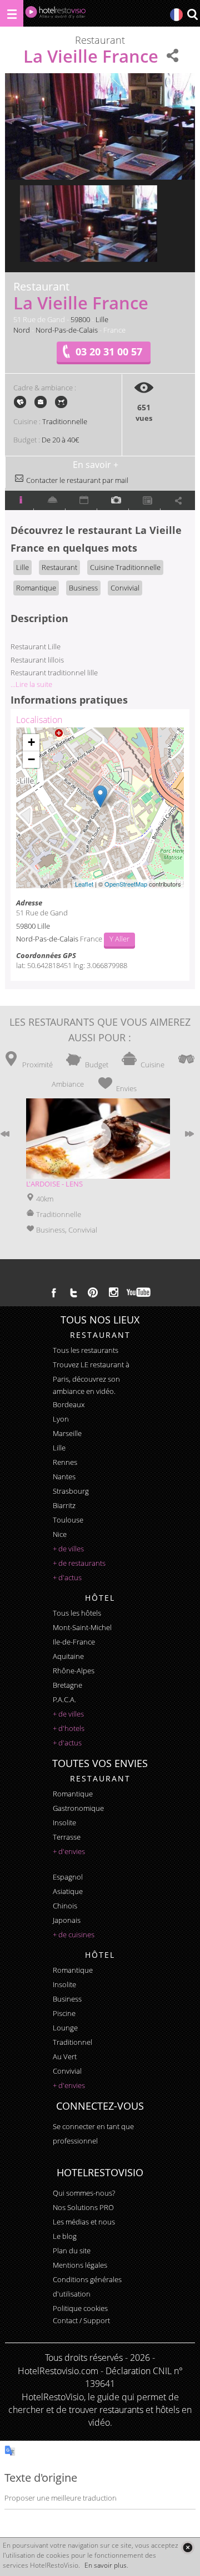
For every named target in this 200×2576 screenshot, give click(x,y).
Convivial (125, 588)
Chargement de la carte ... (99, 808)
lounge (65, 2028)
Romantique (36, 588)
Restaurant (59, 567)
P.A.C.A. (64, 1699)
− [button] (31, 759)
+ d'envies (69, 1851)
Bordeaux (69, 1404)
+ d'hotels (69, 1728)
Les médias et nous (84, 2222)
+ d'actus (67, 1577)
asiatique (68, 1891)
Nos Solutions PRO (83, 2207)
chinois (65, 1906)
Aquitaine (68, 1656)
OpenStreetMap (126, 884)
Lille (102, 319)
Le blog (65, 2236)
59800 (80, 319)
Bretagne (67, 1685)
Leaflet (84, 884)
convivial (67, 2071)
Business (83, 588)
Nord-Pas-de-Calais (67, 330)
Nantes (64, 1477)
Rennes (65, 1462)
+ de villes (68, 1549)
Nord (22, 330)
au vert (65, 2056)
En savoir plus (106, 2565)
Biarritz (64, 1505)
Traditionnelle (65, 421)
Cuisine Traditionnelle (125, 567)
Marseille (67, 1433)
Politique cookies (80, 2308)
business (67, 1999)
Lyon (61, 1419)
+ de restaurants (79, 1563)
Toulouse (68, 1520)
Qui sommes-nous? (84, 2193)
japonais (67, 1920)
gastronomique (78, 1808)
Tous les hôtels (77, 1613)
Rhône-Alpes (74, 1671)
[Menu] (12, 13)
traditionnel (72, 2042)
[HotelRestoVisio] (56, 15)
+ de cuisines (74, 1934)
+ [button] (31, 742)
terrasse (67, 1837)
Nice (60, 1534)
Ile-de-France (74, 1642)
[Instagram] (114, 1294)
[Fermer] (187, 2547)
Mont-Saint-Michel (82, 1627)
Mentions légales (80, 2265)
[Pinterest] (93, 1292)
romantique (73, 1794)
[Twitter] (73, 1292)
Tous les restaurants (86, 1350)
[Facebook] (54, 1292)
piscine (64, 2013)
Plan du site (72, 2251)
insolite (64, 1822)
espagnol (68, 1877)
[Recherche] (192, 15)
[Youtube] (139, 1292)
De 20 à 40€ (60, 440)
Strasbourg (71, 1491)
